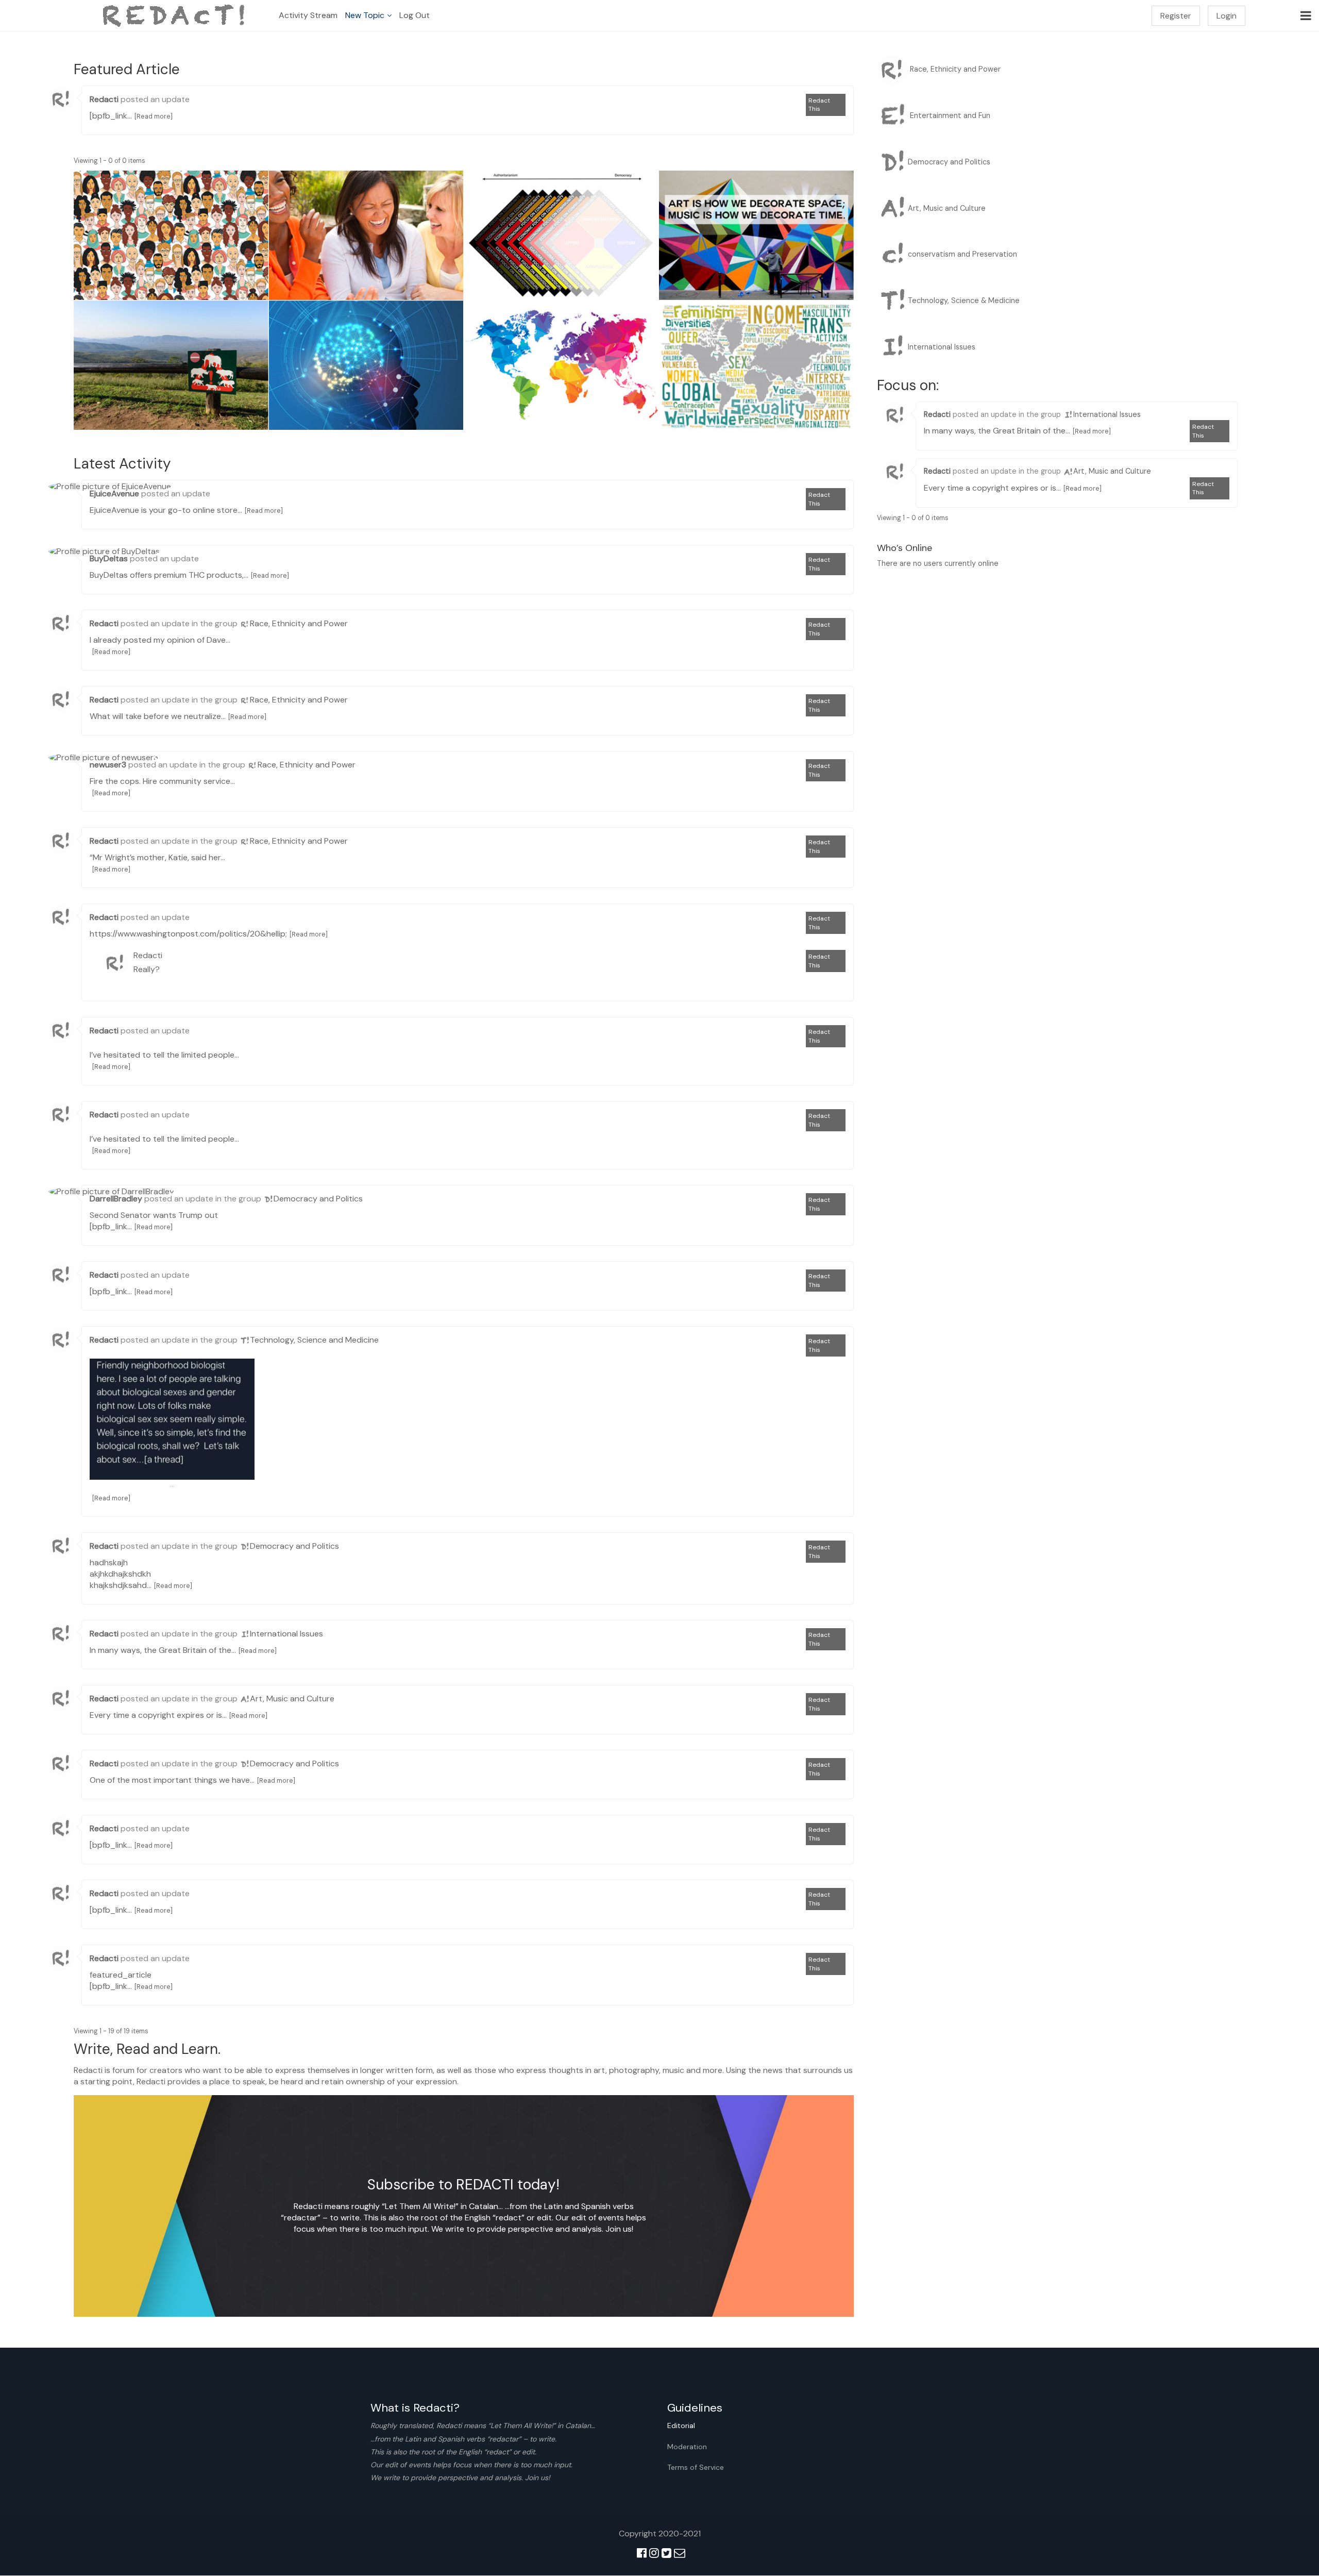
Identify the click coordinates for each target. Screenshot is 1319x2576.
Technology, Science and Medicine (314, 1340)
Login (1227, 16)
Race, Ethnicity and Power (299, 623)
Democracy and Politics (318, 1199)
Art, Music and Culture (292, 1699)
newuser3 (108, 765)
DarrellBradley (116, 1199)
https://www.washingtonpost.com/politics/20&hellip (188, 934)
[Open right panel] (1306, 15)
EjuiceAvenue (114, 494)
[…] (172, 1419)
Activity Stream (308, 15)
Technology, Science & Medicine (964, 300)
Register (1176, 16)
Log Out (415, 15)
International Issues (286, 1634)
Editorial (681, 2426)
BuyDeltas (109, 558)
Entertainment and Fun (950, 115)
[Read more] (154, 116)
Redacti (104, 99)
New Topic (365, 15)
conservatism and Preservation (962, 254)
